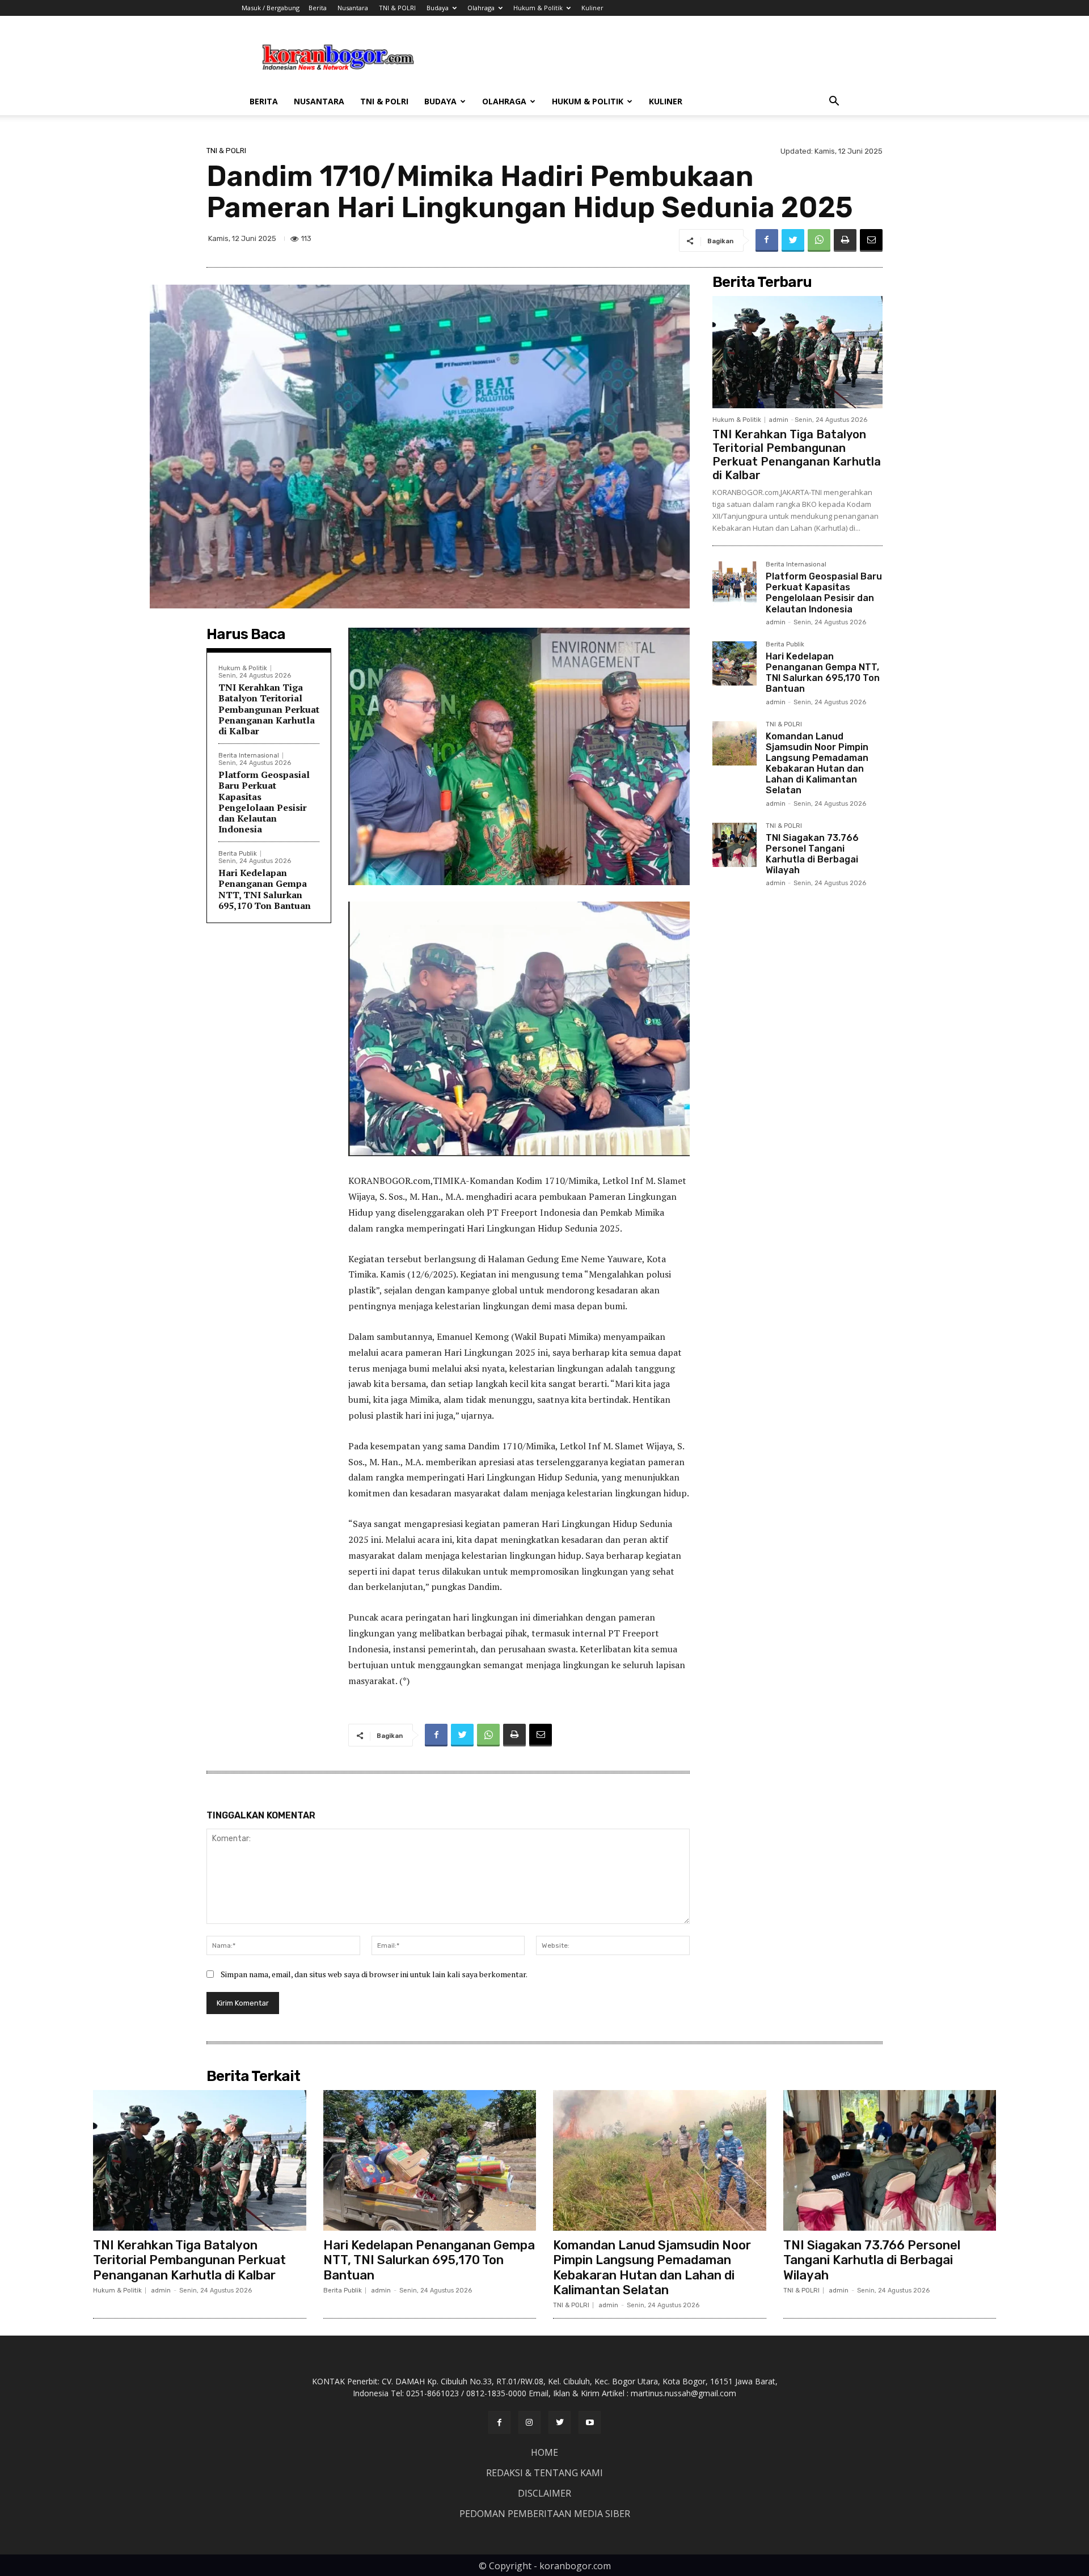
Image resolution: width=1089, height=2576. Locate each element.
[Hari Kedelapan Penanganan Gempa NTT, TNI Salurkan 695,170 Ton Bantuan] (735, 663)
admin (778, 420)
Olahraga (481, 8)
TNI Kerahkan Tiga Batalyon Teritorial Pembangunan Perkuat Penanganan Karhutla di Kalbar (269, 709)
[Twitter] (793, 240)
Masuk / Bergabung (271, 8)
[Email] (871, 240)
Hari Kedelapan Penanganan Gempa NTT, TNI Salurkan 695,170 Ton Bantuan (265, 889)
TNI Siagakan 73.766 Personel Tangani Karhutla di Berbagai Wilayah (812, 854)
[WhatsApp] (819, 240)
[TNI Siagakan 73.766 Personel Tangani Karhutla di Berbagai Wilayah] (735, 845)
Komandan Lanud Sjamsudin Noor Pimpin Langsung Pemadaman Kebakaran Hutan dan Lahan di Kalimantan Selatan (817, 764)
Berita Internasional (249, 756)
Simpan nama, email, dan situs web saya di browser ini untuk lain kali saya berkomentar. (374, 1974)
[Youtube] (590, 2422)
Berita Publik (238, 854)
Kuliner (592, 8)
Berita (318, 8)
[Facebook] (767, 240)
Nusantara (353, 8)
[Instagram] (529, 2422)
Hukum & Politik (538, 8)
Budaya (438, 8)
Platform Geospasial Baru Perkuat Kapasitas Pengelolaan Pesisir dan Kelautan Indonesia (264, 802)
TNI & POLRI (397, 8)
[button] (834, 102)
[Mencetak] (845, 240)
